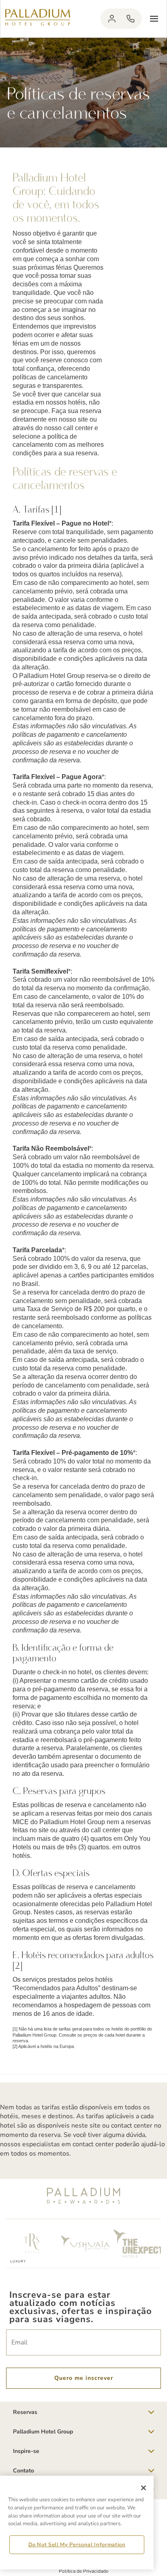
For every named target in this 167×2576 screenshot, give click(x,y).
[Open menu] (154, 19)
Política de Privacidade (83, 2571)
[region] (77, 2523)
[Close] (143, 2488)
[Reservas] (131, 19)
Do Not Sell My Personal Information (77, 2545)
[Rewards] (112, 19)
